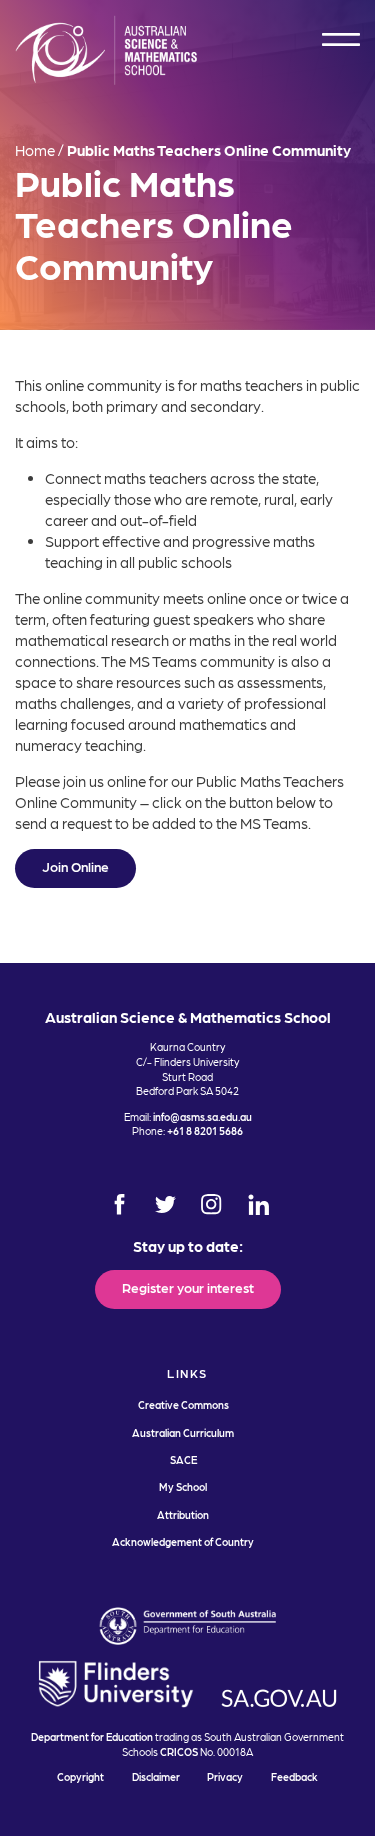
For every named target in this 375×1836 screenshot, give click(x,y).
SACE (183, 1459)
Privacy (225, 1776)
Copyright (80, 1776)
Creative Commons (183, 1404)
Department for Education (92, 1736)
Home (35, 150)
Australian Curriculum (183, 1432)
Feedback (294, 1776)
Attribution (183, 1514)
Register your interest (188, 1287)
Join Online (75, 866)
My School (183, 1486)
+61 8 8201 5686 (205, 1130)
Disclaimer (156, 1776)
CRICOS (179, 1751)
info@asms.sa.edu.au (202, 1116)
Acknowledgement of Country (183, 1541)
